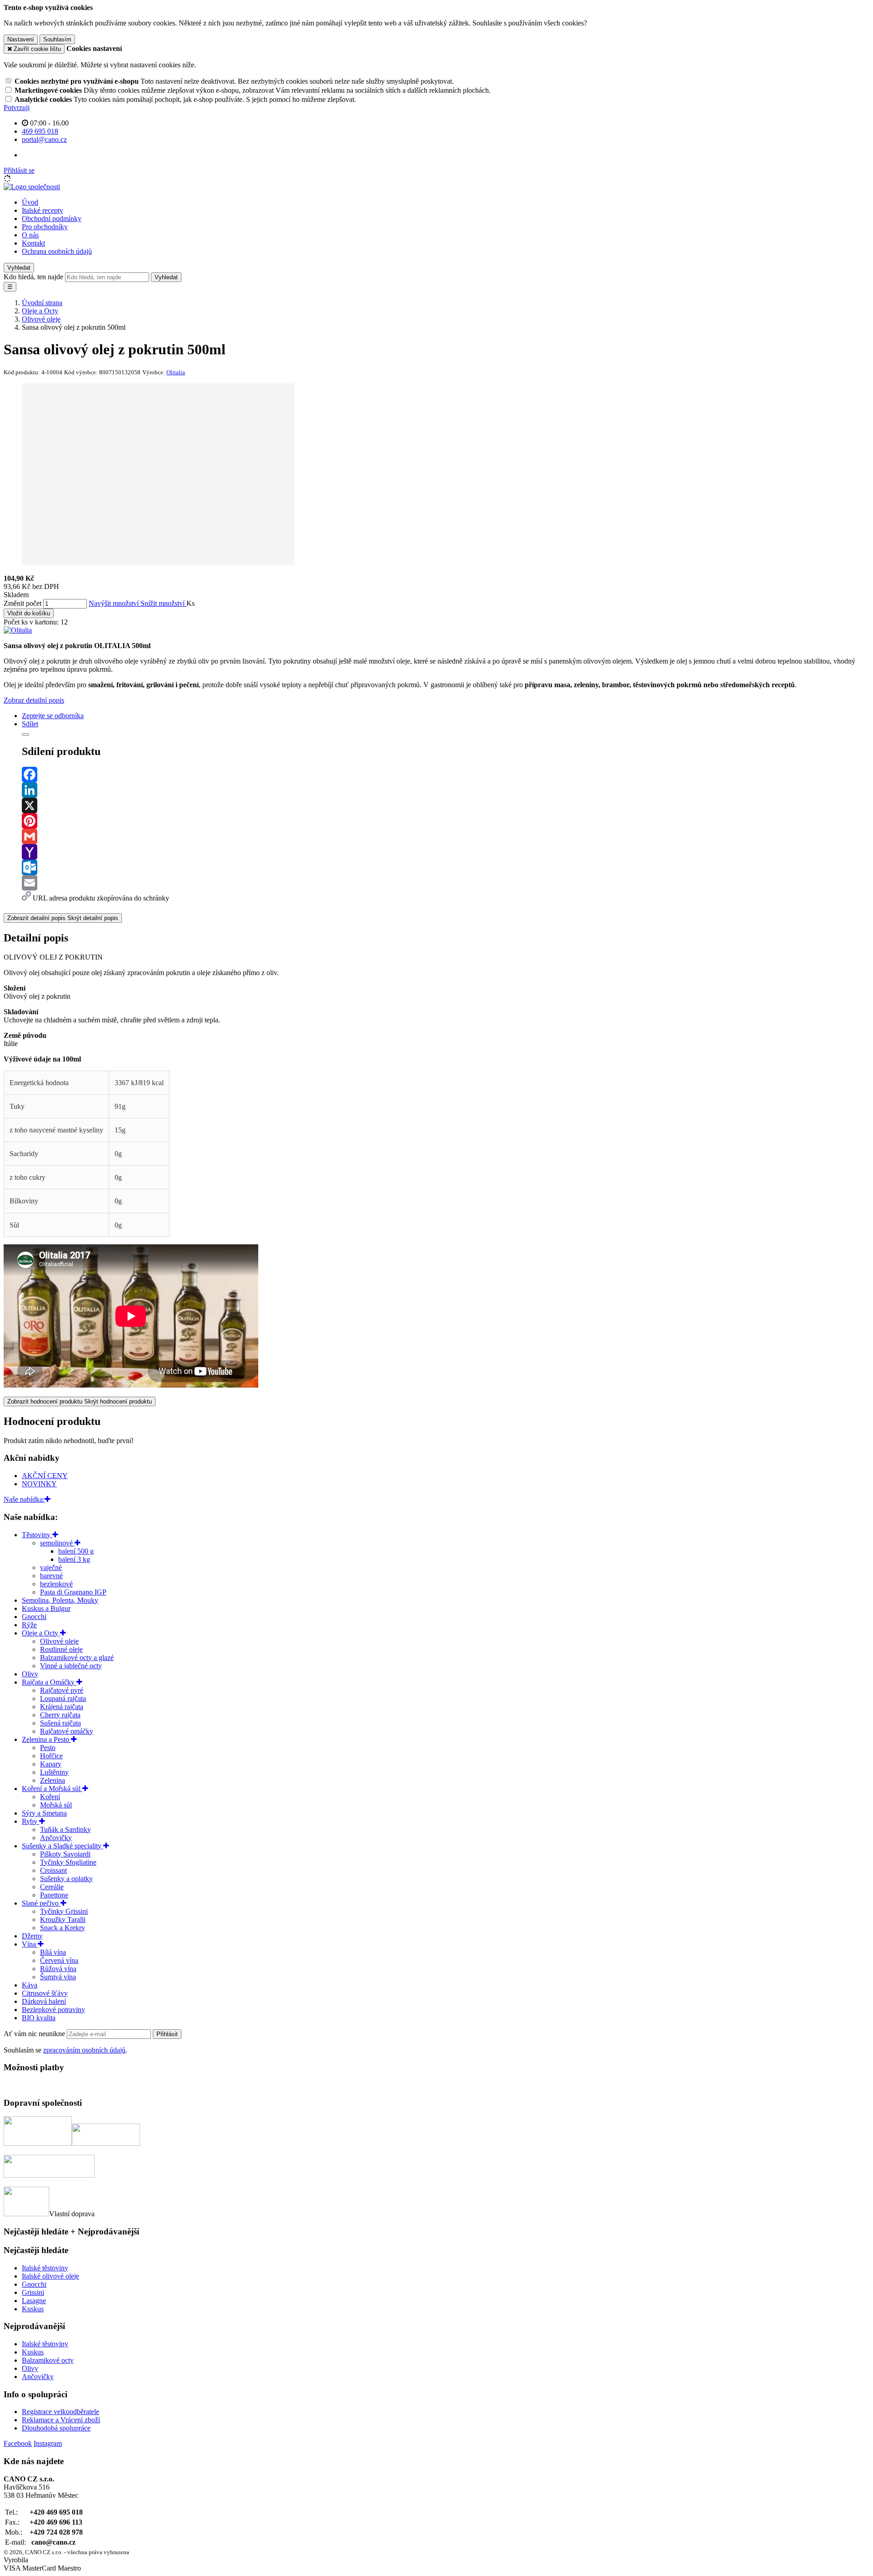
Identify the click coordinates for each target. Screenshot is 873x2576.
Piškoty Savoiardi (65, 1854)
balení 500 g (76, 1551)
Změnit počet (23, 603)
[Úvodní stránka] (32, 187)
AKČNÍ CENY (45, 1476)
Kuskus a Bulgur (46, 1608)
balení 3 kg (74, 1559)
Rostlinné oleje (61, 1649)
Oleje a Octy (41, 1633)
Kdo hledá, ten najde (33, 277)
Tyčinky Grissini (64, 1911)
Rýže (29, 1625)
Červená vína (59, 1960)
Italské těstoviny (45, 2268)
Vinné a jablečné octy (71, 1666)
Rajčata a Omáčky (49, 1682)
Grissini (33, 2292)
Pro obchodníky (45, 227)
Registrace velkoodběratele (60, 2412)
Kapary (51, 1764)
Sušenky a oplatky (66, 1879)
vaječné (51, 1567)
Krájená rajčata (62, 1707)
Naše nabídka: (24, 1499)
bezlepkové (56, 1584)
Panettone (54, 1895)
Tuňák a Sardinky (65, 1829)
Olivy (30, 1674)
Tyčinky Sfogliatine (68, 1862)
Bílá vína (53, 1952)
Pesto (48, 1748)
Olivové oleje (59, 1641)
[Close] (25, 735)
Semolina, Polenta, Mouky (60, 1600)
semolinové (57, 1543)
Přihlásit (167, 2034)
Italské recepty (43, 210)
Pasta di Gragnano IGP (73, 1592)
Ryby (30, 1821)
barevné (51, 1576)
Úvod (30, 202)
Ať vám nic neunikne (35, 2034)
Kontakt (33, 243)
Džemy (32, 1936)
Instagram (48, 2443)
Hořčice (51, 1756)
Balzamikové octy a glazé (77, 1658)
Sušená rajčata (60, 1723)
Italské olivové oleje (50, 2276)
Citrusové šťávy (45, 1993)
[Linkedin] (446, 790)
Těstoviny (37, 1535)
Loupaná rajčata (63, 1698)
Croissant (53, 1870)
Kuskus (33, 2309)
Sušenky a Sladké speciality (63, 1846)
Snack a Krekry (63, 1928)
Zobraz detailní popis (34, 700)
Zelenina (53, 1780)
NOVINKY (39, 1484)
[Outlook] (446, 867)
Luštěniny (54, 1772)
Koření (50, 1797)
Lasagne (34, 2301)
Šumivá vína (58, 1977)
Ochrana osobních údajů (57, 251)
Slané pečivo (41, 1903)
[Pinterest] (446, 821)
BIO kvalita (39, 2018)
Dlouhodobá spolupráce (56, 2428)
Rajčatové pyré (62, 1690)
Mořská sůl (56, 1805)
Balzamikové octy (48, 2360)
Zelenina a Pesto (46, 1739)
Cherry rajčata (60, 1715)
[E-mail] (446, 883)
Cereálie (52, 1887)
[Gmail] (446, 836)
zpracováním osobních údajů (84, 2050)
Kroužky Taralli (63, 1919)
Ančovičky (56, 1838)
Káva (30, 1985)
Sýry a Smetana (44, 1813)
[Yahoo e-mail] (446, 852)
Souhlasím (57, 39)
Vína (30, 1944)
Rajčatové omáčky (67, 1731)
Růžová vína (58, 1969)
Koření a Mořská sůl (52, 1789)
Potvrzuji (17, 108)
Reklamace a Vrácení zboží (61, 2420)
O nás (30, 235)
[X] (446, 805)
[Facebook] (446, 775)
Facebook (18, 2443)
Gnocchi (34, 1617)
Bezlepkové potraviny (53, 2010)
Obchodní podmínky (52, 219)
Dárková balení (44, 2001)
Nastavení (21, 39)
